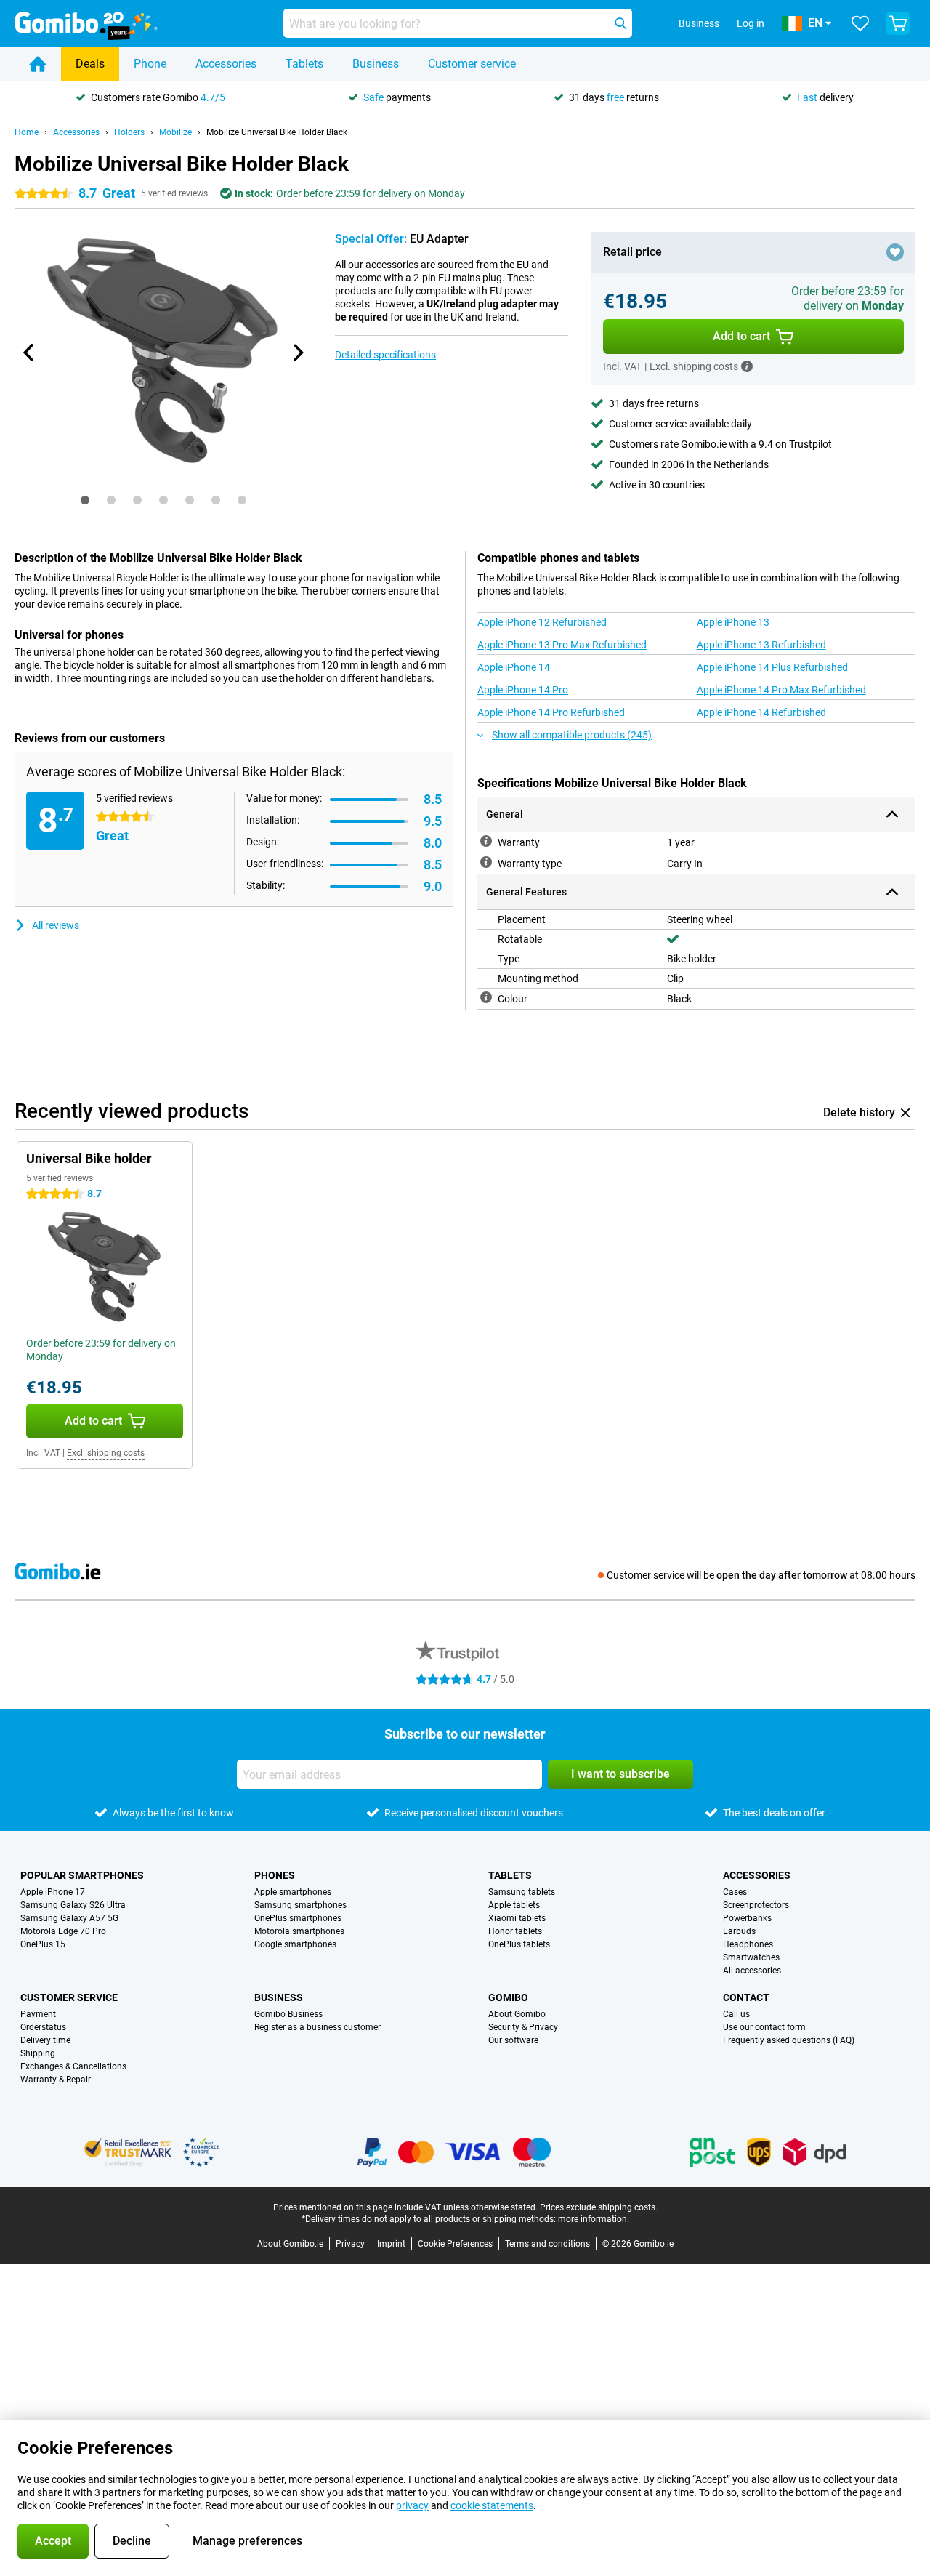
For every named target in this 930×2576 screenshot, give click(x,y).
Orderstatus (43, 2027)
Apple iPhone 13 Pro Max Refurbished (562, 645)
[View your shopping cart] (898, 23)
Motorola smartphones (299, 1931)
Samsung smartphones (300, 1905)
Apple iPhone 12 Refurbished (542, 622)
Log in (751, 23)
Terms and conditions (547, 2244)
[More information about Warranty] (486, 841)
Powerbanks (747, 1918)
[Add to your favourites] (895, 252)
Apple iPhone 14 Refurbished (761, 712)
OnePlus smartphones (298, 1918)
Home (27, 132)
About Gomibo (517, 2014)
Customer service (472, 64)
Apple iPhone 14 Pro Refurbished (551, 712)
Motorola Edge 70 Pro (63, 1931)
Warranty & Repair (56, 2080)
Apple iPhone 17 (53, 1892)
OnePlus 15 (43, 1944)
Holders (129, 132)
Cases (735, 1892)
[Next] (297, 353)
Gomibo (508, 1997)
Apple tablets (514, 1905)
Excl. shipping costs (106, 1453)
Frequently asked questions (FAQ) (789, 2040)
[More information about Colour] (486, 997)
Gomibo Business (288, 2014)
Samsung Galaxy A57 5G (69, 1918)
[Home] (38, 64)
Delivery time (45, 2040)
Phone (150, 64)
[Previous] (29, 353)
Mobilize (175, 132)
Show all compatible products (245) (572, 735)
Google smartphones (295, 1944)
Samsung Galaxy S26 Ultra (73, 1905)
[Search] (620, 23)
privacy (412, 2505)
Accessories (226, 64)
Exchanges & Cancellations (73, 2066)
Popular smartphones (82, 1875)
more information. (594, 2219)
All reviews (56, 925)
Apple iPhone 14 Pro (523, 690)
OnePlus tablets (519, 1944)
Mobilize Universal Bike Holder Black (277, 132)
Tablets (304, 64)
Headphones (748, 1944)
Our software (513, 2040)
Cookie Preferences (455, 2244)
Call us (736, 2014)
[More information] (747, 366)
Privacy (350, 2244)
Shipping (38, 2053)
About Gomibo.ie (290, 2244)
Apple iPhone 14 (514, 667)
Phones (275, 1875)
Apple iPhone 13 (733, 622)
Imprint (391, 2244)
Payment (38, 2014)
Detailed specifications (385, 355)
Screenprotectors (756, 1905)
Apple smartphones (293, 1892)
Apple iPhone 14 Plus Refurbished (772, 667)
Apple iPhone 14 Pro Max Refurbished (781, 690)
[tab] (85, 500)
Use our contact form (764, 2027)
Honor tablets (515, 1931)
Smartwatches (751, 1957)
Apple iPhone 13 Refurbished (761, 645)
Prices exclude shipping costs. (599, 2207)
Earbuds (739, 1931)
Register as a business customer (318, 2027)
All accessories (752, 1971)
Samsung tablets (522, 1892)
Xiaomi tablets (517, 1918)
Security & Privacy (523, 2027)
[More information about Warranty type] (486, 862)
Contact (746, 1997)
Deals (90, 64)
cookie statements (492, 2505)
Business (376, 64)
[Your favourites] (860, 23)
